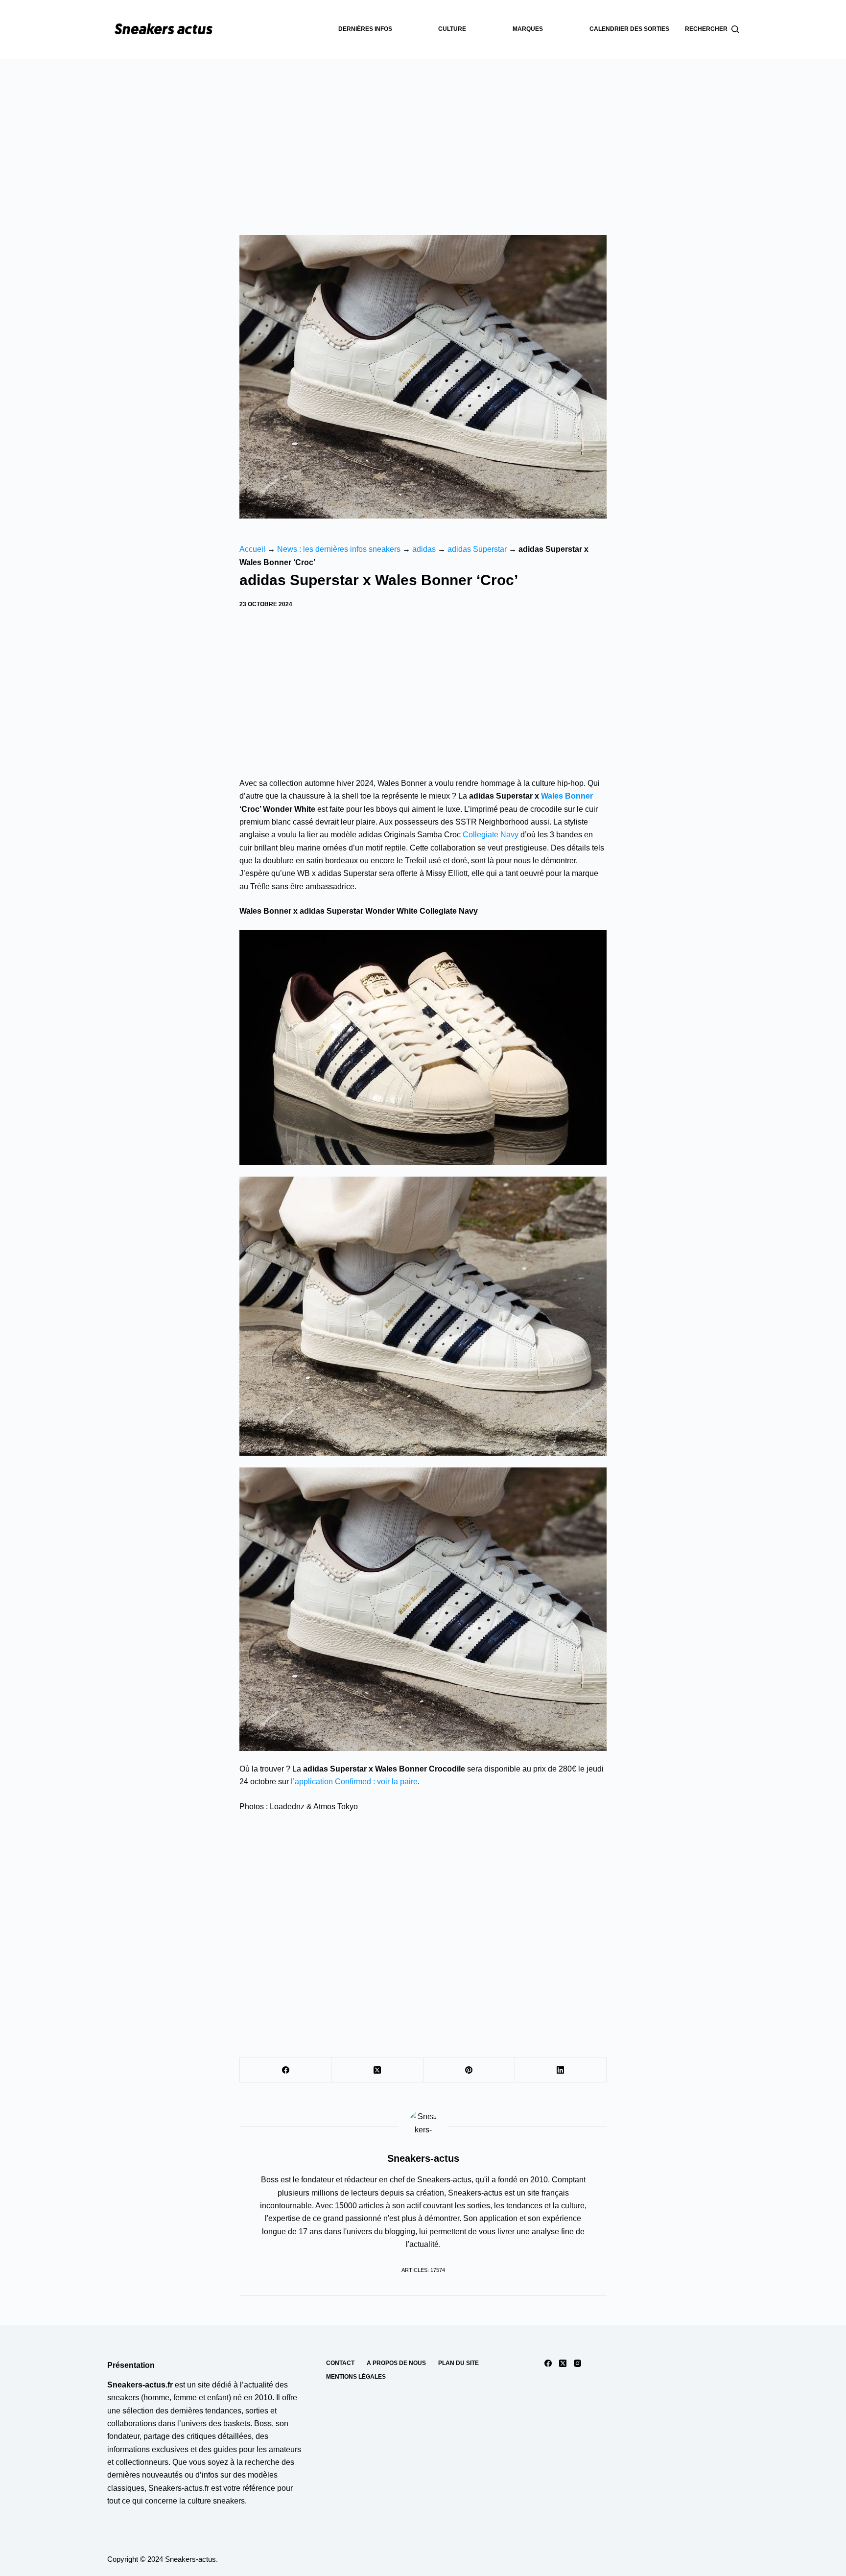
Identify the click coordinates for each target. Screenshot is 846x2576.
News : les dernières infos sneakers (339, 549)
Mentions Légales (356, 2377)
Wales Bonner (567, 796)
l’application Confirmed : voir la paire (354, 1782)
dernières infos (365, 29)
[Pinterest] (469, 2070)
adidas (424, 549)
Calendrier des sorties (629, 29)
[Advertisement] (423, 132)
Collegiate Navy (491, 835)
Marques (528, 29)
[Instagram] (577, 2363)
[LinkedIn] (561, 2070)
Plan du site (458, 2363)
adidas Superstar (477, 549)
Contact (340, 2363)
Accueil (252, 549)
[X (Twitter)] (377, 2070)
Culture (452, 29)
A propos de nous (396, 2363)
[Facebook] (286, 2070)
